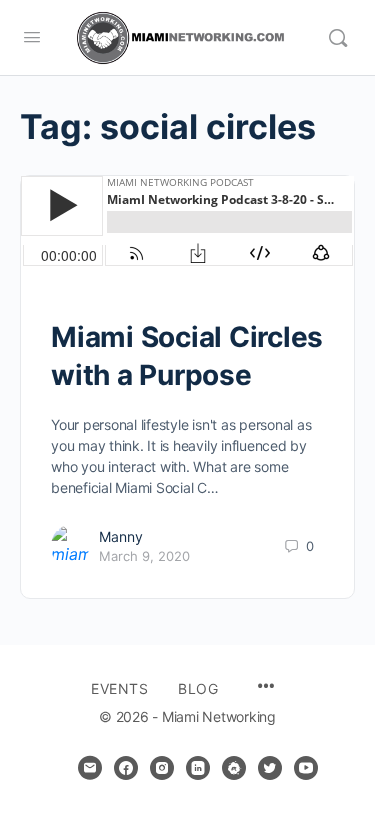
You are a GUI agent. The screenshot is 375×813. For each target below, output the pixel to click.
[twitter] (270, 768)
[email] (90, 768)
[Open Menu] (32, 36)
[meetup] (234, 768)
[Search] (338, 38)
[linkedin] (198, 768)
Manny (121, 536)
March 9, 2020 (144, 556)
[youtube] (306, 768)
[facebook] (126, 768)
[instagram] (162, 768)
